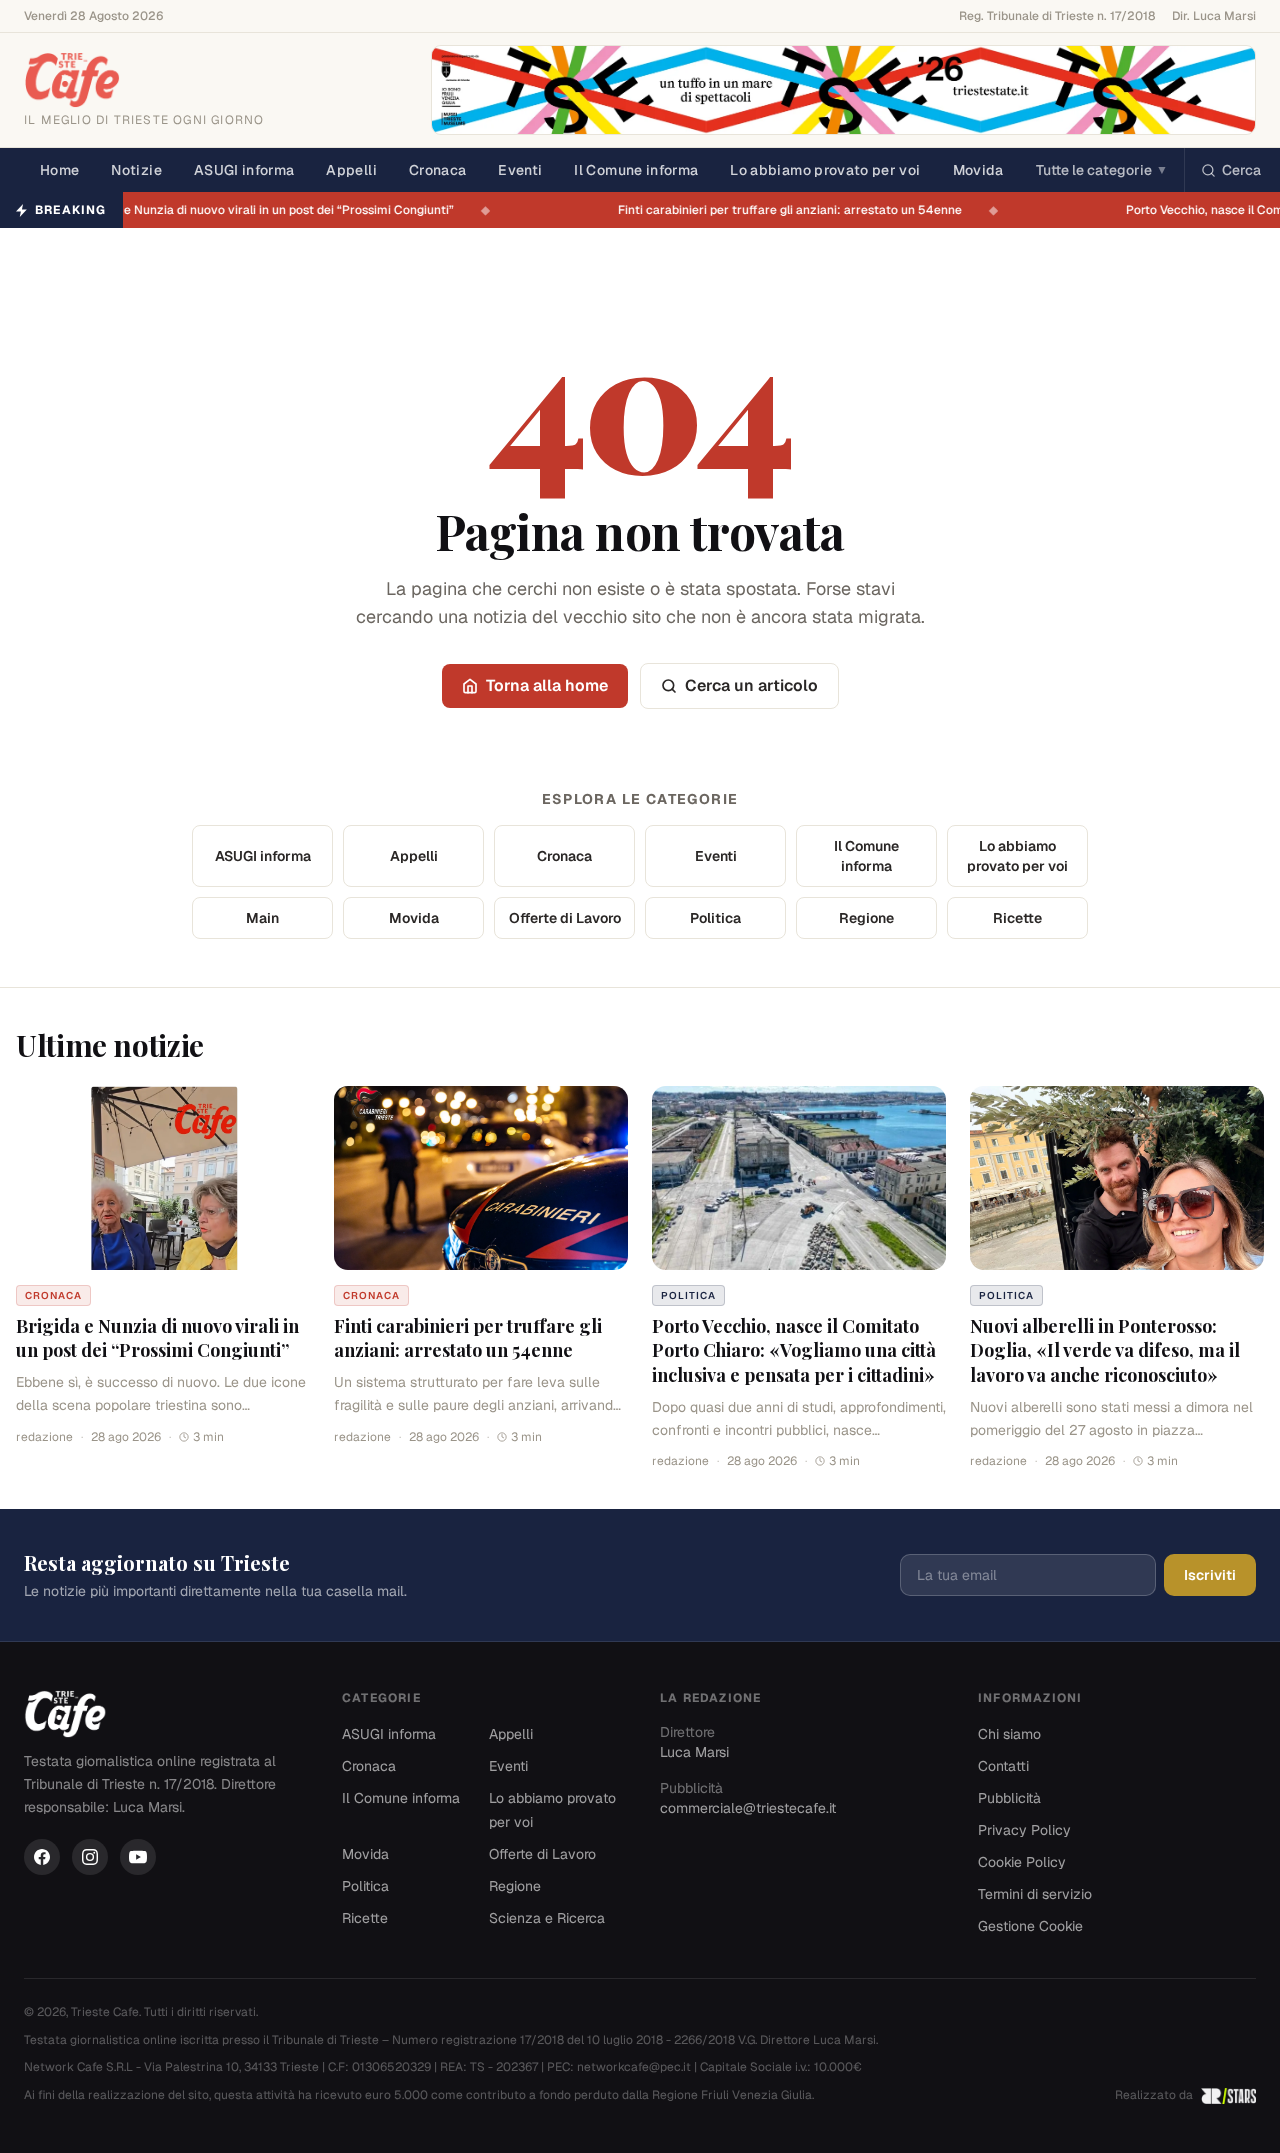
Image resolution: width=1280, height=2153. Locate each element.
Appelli (351, 170)
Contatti (1003, 1766)
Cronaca (437, 170)
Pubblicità (1009, 1798)
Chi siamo (1009, 1734)
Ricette (1017, 918)
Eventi (520, 170)
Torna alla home (547, 685)
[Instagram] (90, 1857)
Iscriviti (1210, 1575)
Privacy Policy (1024, 1830)
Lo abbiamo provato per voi (825, 170)
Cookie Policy (1022, 1862)
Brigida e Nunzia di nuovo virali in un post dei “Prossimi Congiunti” (281, 210)
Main (262, 918)
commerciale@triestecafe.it (748, 1808)
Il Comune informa (636, 170)
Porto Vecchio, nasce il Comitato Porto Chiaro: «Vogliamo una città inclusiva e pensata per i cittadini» (794, 1351)
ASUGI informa (244, 170)
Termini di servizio (1035, 1894)
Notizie (136, 170)
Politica (715, 918)
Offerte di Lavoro (565, 918)
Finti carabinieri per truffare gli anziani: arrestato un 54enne (804, 210)
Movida (978, 170)
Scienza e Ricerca (547, 1918)
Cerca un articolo (751, 685)
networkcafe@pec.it (634, 2067)
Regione (866, 918)
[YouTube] (138, 1857)
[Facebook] (42, 1857)
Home (59, 170)
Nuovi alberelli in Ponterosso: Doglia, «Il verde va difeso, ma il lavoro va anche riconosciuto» (1105, 1351)
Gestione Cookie (1030, 1926)
